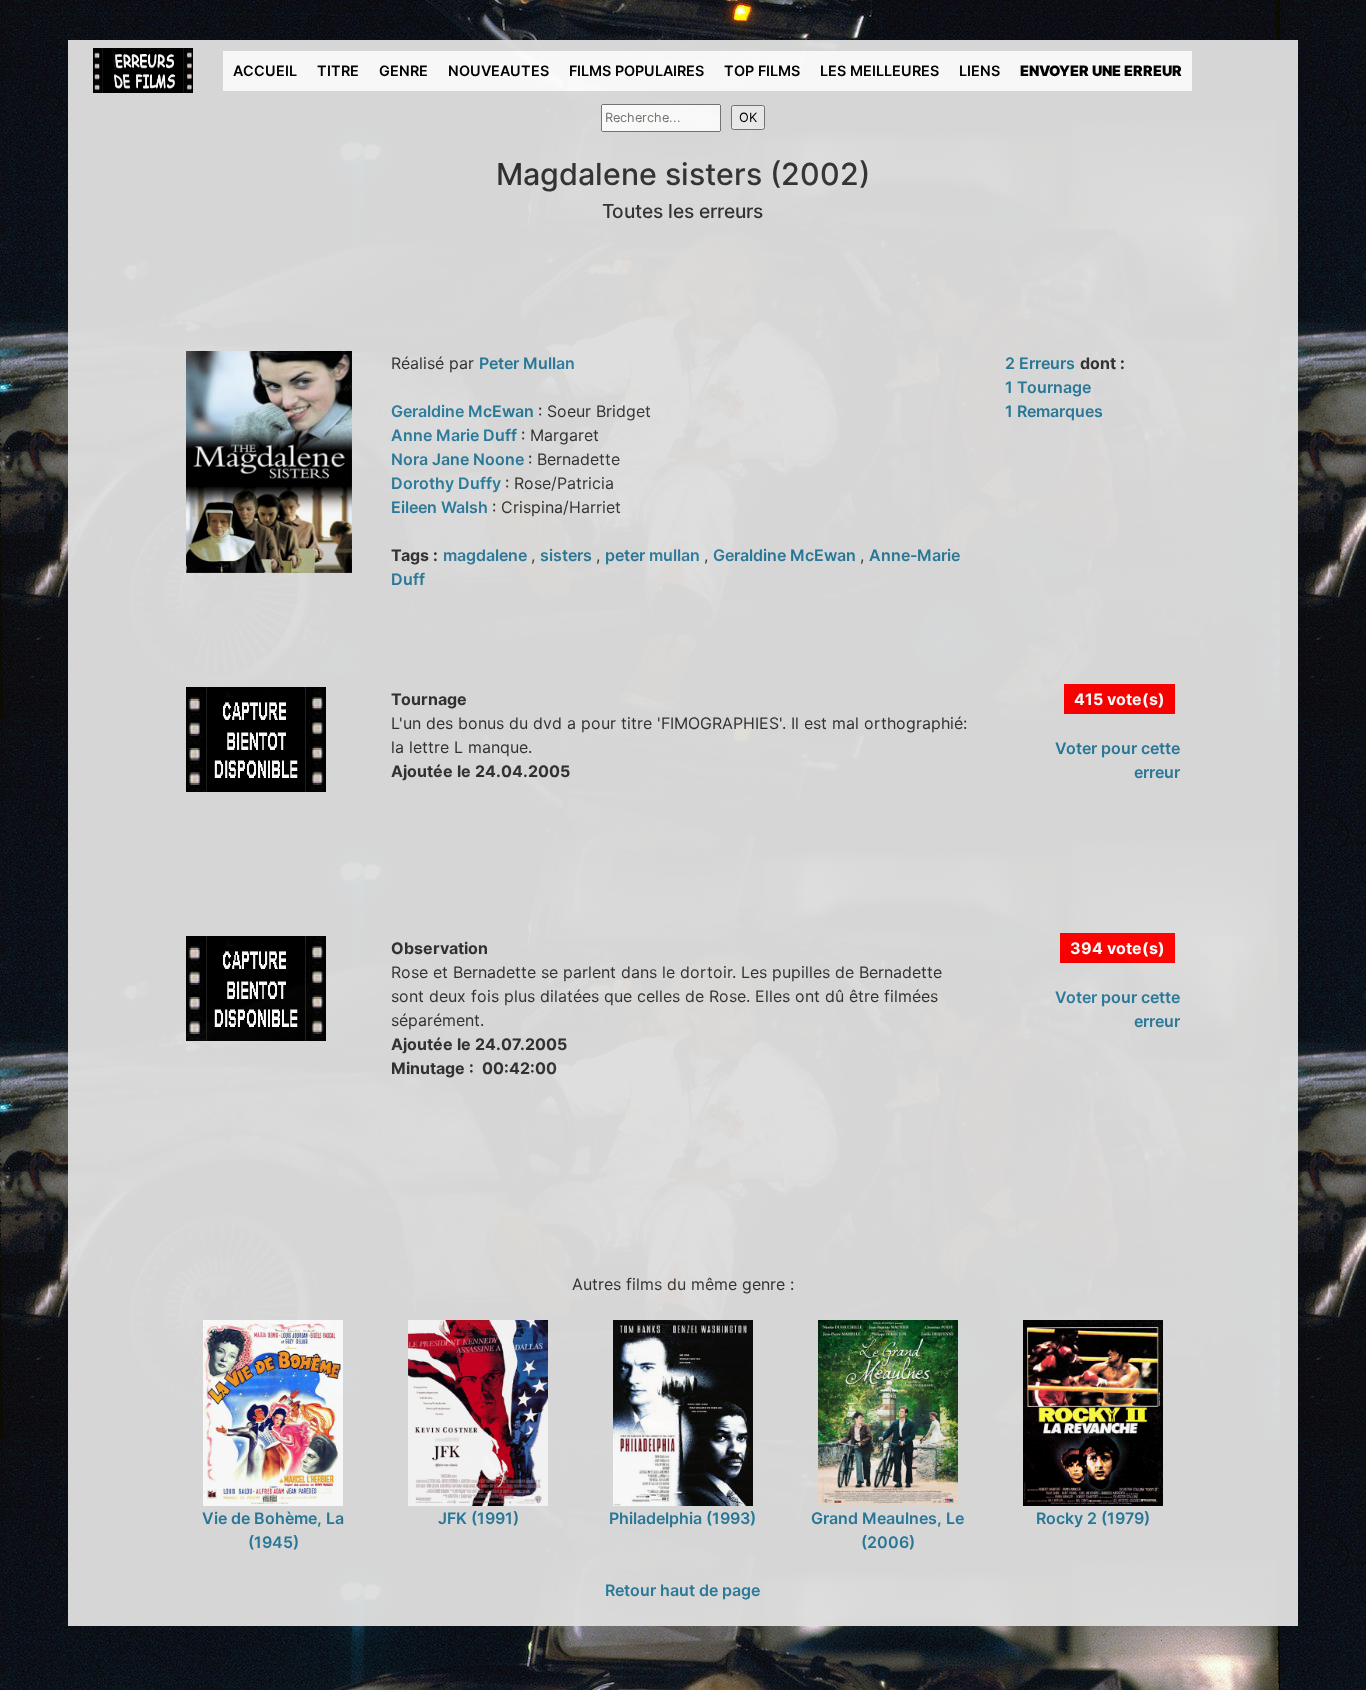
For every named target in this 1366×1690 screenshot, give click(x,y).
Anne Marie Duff (456, 435)
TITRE (338, 70)
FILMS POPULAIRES (636, 70)
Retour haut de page (682, 1590)
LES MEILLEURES (879, 70)
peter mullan (654, 555)
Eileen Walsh (441, 507)
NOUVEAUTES (498, 70)
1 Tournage (1048, 387)
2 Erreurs (1040, 363)
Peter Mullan (527, 363)
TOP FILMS (762, 70)
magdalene (487, 555)
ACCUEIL (265, 70)
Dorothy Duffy (448, 483)
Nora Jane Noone (459, 459)
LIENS (979, 70)
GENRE (403, 70)
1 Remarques (1054, 411)
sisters (568, 555)
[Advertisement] (447, 885)
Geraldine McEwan (464, 411)
